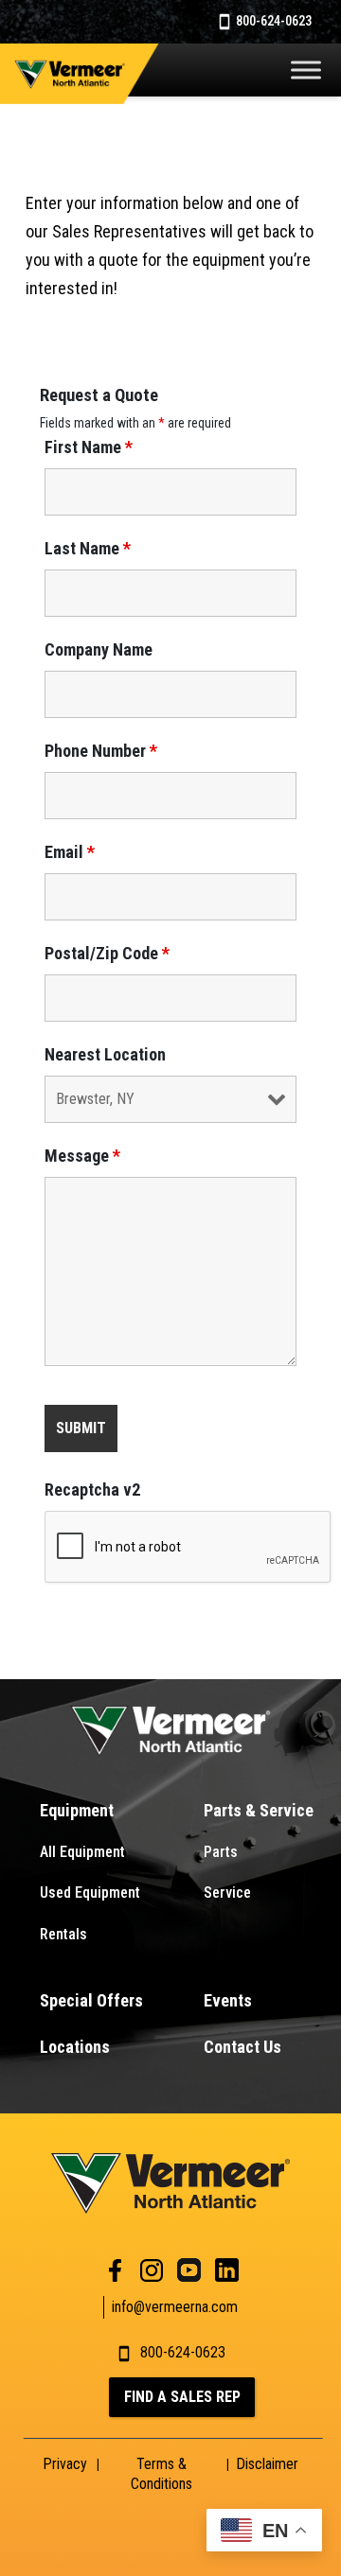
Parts (221, 1852)
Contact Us (242, 2047)
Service (227, 1893)
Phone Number (101, 751)
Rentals (63, 1934)
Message (82, 1156)
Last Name (88, 549)
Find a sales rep (182, 2397)
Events (228, 2000)
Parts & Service (259, 1810)
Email (70, 852)
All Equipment (82, 1852)
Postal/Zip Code (107, 954)
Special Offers (91, 2000)
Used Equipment (90, 1893)
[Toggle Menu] (306, 70)
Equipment (77, 1810)
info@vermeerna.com (175, 2307)
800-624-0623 (272, 21)
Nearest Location (105, 1055)
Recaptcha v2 (92, 1490)
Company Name (99, 650)
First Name (89, 447)
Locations (75, 2047)
